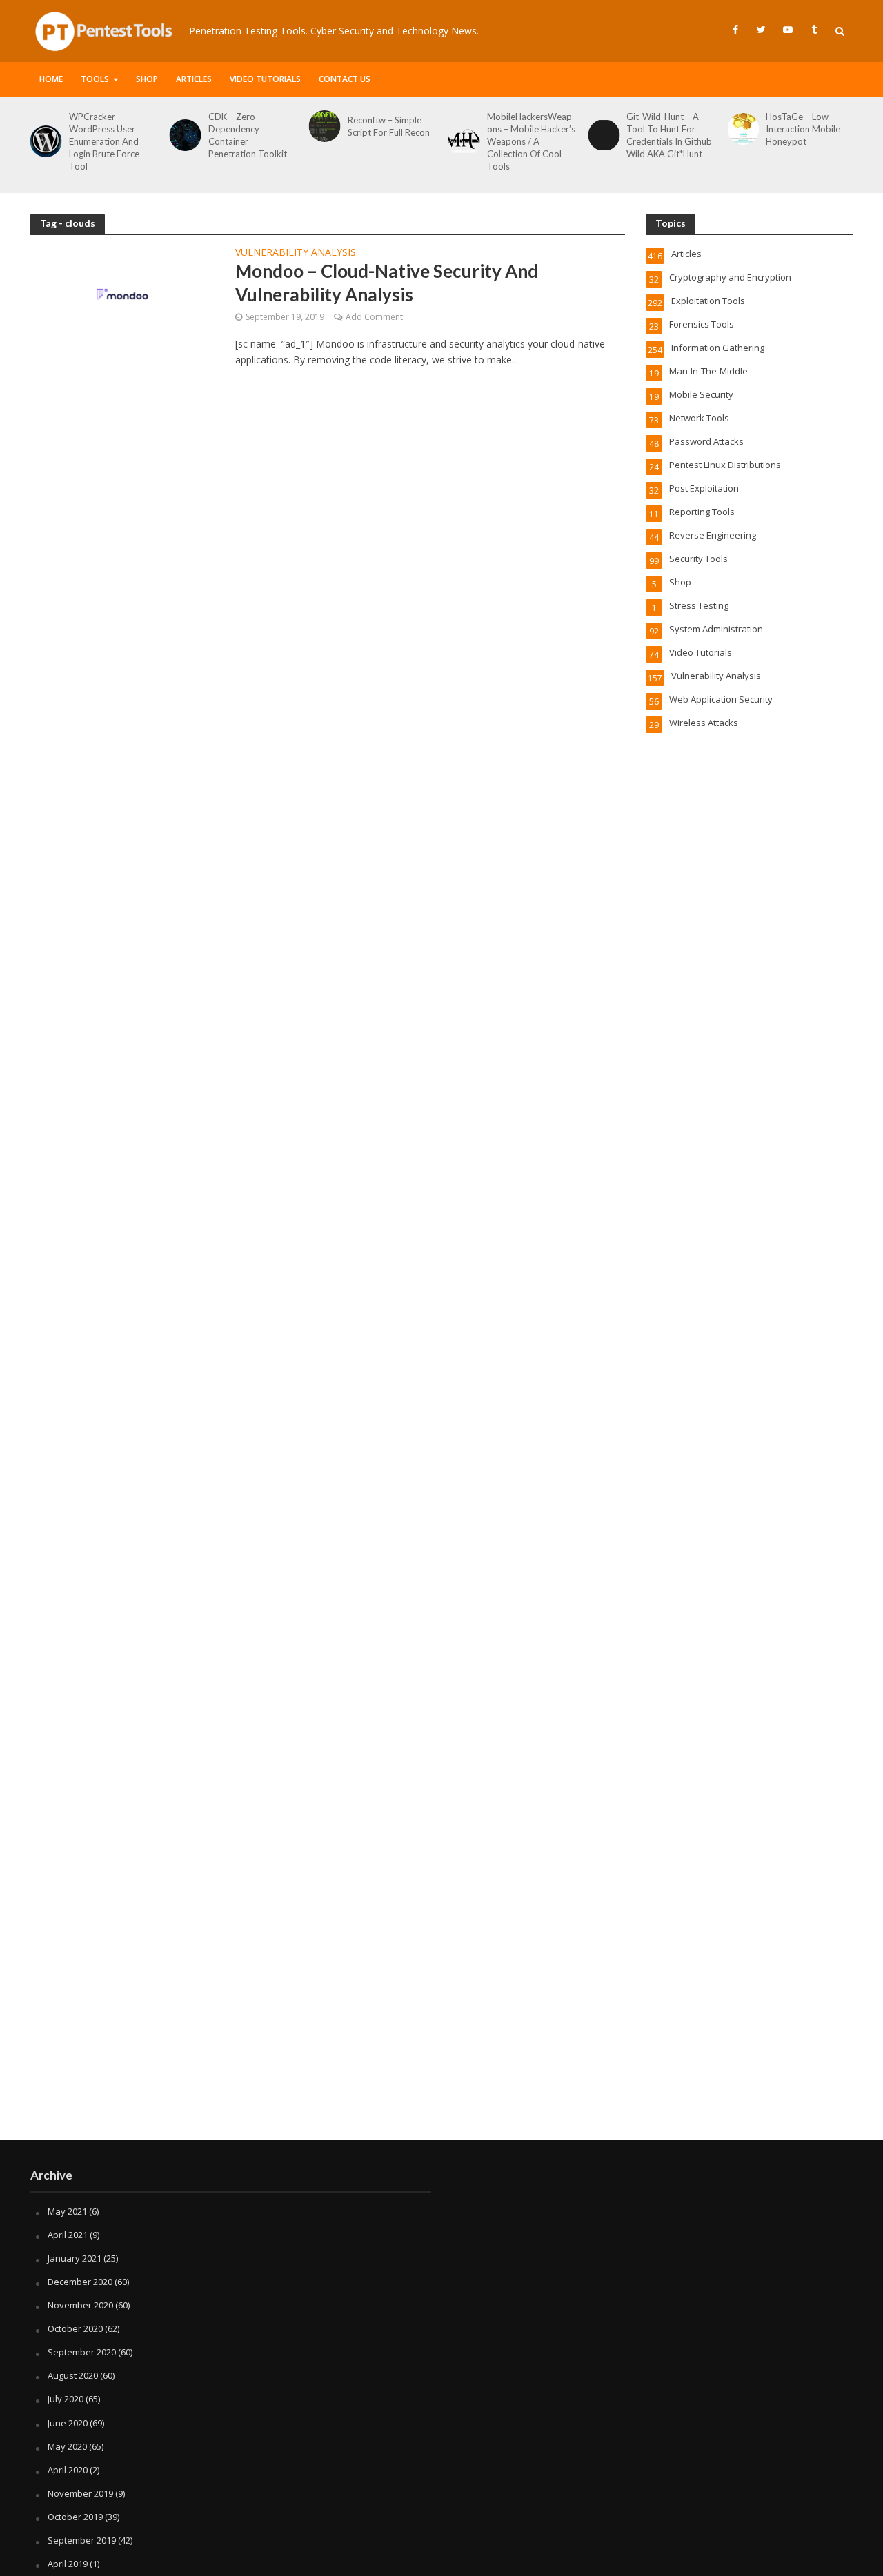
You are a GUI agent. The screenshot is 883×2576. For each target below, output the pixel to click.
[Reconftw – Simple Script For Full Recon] (322, 126)
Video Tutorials (265, 79)
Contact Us (345, 79)
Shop (147, 79)
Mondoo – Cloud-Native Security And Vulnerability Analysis (387, 283)
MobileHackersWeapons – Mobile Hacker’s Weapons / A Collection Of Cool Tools (531, 141)
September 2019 (82, 2540)
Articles (194, 79)
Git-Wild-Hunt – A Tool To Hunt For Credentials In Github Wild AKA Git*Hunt (669, 135)
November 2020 (80, 2305)
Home (51, 79)
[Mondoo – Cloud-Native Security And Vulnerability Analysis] (123, 293)
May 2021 (67, 2211)
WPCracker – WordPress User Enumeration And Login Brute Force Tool (104, 141)
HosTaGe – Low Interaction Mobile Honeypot (803, 129)
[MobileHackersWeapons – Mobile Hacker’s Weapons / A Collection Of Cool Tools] (462, 141)
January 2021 (75, 2258)
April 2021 (68, 2235)
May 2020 (67, 2446)
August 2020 (73, 2375)
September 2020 (82, 2352)
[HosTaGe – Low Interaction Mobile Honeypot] (740, 129)
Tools (95, 79)
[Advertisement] (441, 2029)
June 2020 (68, 2423)
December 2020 (80, 2282)
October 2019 (75, 2517)
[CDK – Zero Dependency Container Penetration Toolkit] (183, 135)
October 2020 (75, 2328)
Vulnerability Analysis (296, 253)
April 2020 (68, 2470)
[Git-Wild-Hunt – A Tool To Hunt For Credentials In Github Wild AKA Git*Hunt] (601, 135)
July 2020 (66, 2399)
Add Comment (374, 317)
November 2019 (80, 2493)
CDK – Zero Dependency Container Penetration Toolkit (248, 135)
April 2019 (68, 2564)
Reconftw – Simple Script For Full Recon (389, 126)
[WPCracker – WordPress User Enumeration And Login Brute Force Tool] (43, 141)
